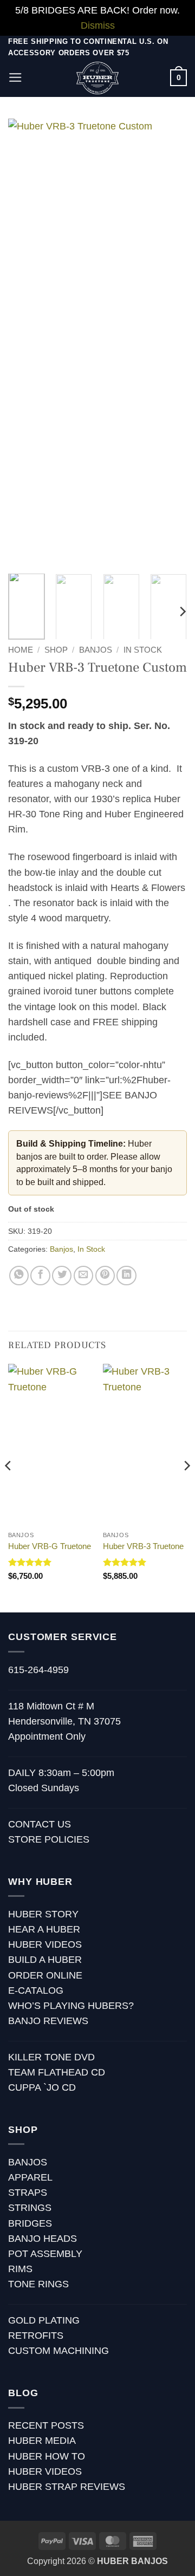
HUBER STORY (43, 1914)
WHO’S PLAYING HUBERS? (71, 2006)
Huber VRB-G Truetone (50, 1546)
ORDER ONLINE (45, 1975)
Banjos (96, 650)
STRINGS (30, 2208)
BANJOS (28, 2162)
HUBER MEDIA (42, 2441)
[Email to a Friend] (83, 1276)
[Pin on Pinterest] (105, 1276)
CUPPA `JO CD (42, 2087)
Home (21, 650)
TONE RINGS (38, 2284)
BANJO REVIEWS (48, 2021)
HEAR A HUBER (44, 1929)
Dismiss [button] (98, 25)
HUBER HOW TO (47, 2456)
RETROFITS (36, 2336)
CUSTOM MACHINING (58, 2351)
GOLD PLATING (44, 2320)
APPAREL (30, 2177)
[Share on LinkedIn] (126, 1276)
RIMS (20, 2269)
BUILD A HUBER (45, 1960)
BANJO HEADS (43, 2239)
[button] (15, 77)
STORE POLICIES (49, 1839)
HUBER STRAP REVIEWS (67, 2487)
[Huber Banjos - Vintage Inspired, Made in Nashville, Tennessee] (98, 78)
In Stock (143, 650)
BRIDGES (30, 2223)
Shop (56, 650)
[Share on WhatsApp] (19, 1276)
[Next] (170, 342)
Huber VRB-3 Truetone (143, 1546)
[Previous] (25, 342)
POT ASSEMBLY (45, 2254)
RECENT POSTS (46, 2425)
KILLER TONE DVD (51, 2057)
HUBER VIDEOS (45, 1944)
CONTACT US (40, 1824)
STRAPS (28, 2193)
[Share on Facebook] (40, 1276)
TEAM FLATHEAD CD (57, 2072)
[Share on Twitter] (62, 1276)
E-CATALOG (36, 1990)
